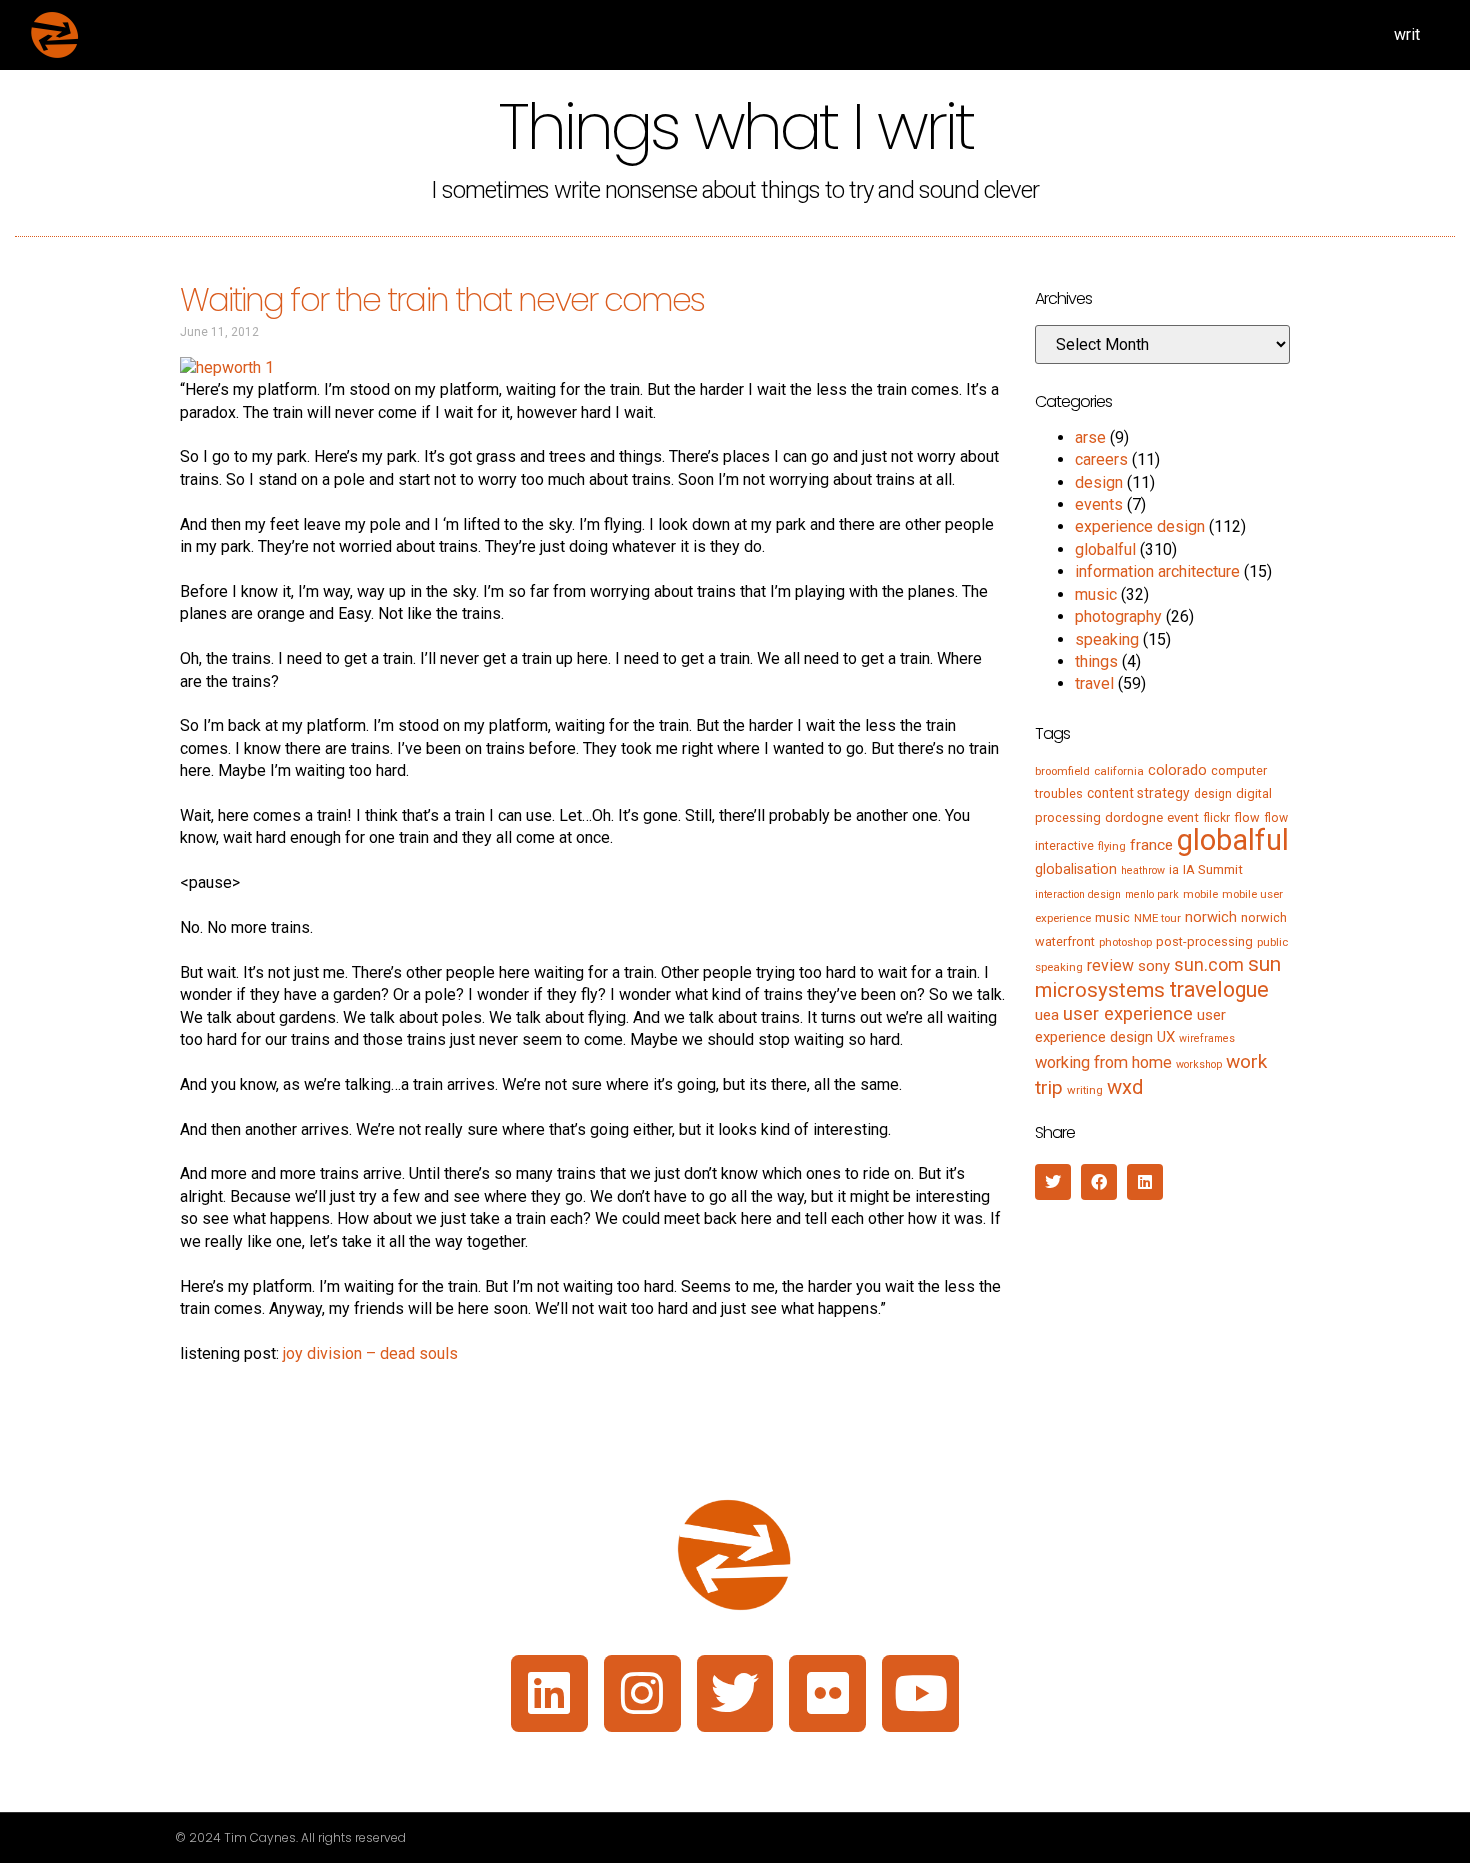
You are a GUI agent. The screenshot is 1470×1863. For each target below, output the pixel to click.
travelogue (1219, 989)
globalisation (1076, 869)
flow (1247, 817)
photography (1118, 616)
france (1151, 845)
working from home (1103, 1062)
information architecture (1157, 571)
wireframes (1207, 1038)
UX (1166, 1037)
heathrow (1143, 870)
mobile (1200, 894)
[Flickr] (827, 1693)
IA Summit (1213, 869)
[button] (1053, 1182)
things (1096, 661)
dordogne (1134, 817)
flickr (1216, 818)
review (1110, 965)
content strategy (1138, 793)
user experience (1128, 1014)
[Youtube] (920, 1693)
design (1099, 482)
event (1183, 817)
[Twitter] (735, 1693)
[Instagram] (642, 1693)
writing (1085, 1090)
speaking (1107, 639)
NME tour (1157, 918)
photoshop (1125, 942)
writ (1407, 34)
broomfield (1062, 771)
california (1119, 771)
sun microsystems (1158, 976)
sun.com (1209, 964)
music (1096, 594)
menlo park (1152, 894)
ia (1174, 870)
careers (1101, 459)
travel (1094, 683)
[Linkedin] (549, 1693)
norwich (1211, 917)
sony (1154, 966)
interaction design (1078, 894)
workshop (1199, 1064)
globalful (1105, 549)
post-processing (1204, 941)
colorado (1177, 770)
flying (1112, 846)
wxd (1125, 1087)
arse (1090, 437)
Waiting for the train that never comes (442, 299)
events (1099, 504)
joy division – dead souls (370, 1353)
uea (1047, 1015)
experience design (1140, 526)
